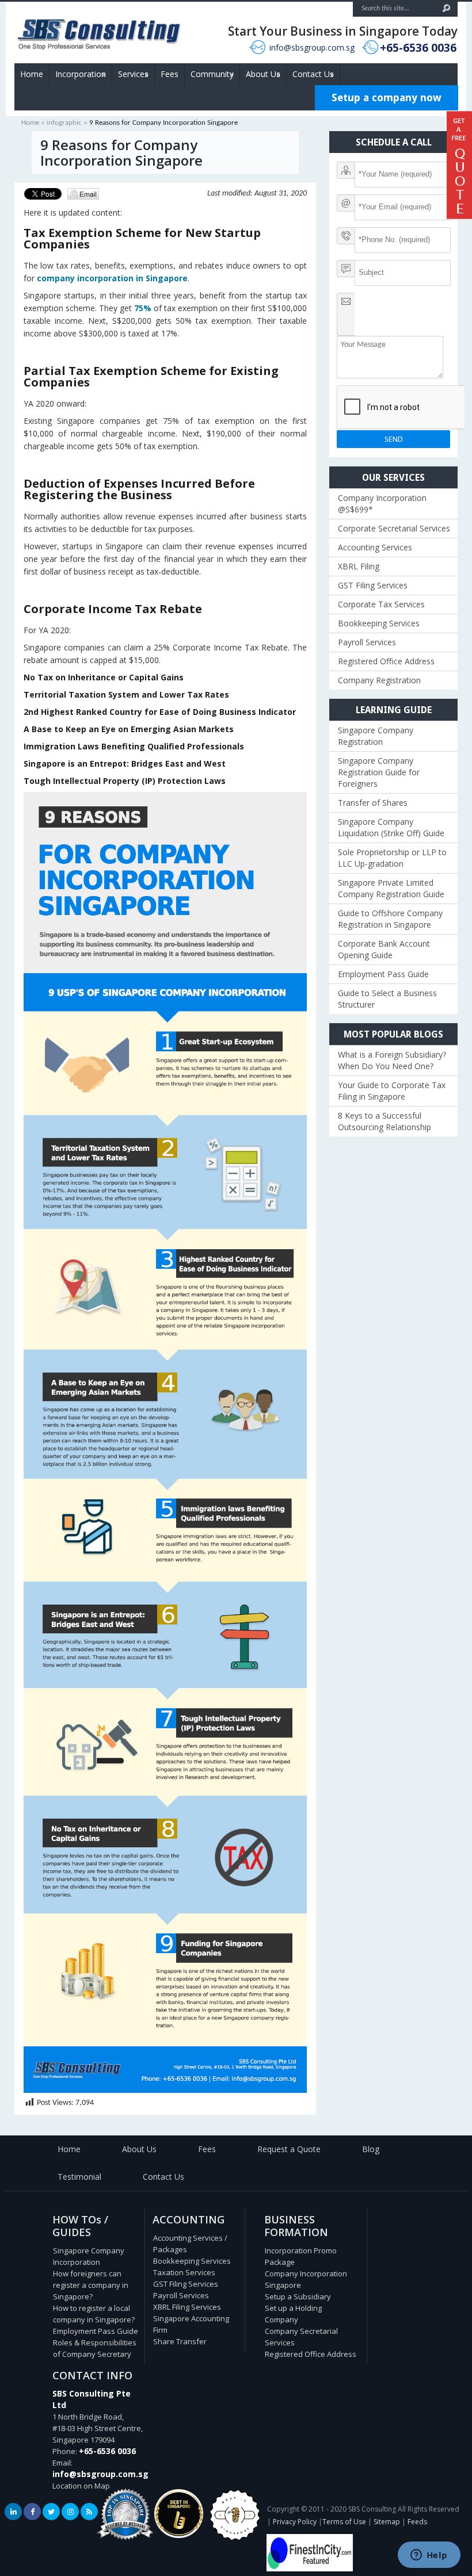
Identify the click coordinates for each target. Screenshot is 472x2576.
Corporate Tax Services (381, 604)
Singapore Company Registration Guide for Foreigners (379, 772)
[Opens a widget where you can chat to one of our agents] (429, 2556)
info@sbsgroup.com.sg (312, 47)
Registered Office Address (386, 661)
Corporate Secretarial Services (394, 528)
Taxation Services (184, 2272)
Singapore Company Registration (376, 736)
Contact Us (313, 74)
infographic (64, 123)
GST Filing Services (373, 585)
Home (32, 74)
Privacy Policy (295, 2522)
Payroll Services (367, 642)
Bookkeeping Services (379, 623)
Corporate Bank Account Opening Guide (384, 949)
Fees (170, 74)
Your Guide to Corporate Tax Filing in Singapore (392, 1091)
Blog (371, 2149)
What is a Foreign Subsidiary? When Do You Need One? (392, 1060)
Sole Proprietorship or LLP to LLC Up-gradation (392, 858)
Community (212, 74)
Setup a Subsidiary (298, 2296)
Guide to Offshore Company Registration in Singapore (390, 919)
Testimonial (79, 2177)
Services (133, 74)
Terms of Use (344, 2522)
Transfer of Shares (373, 803)
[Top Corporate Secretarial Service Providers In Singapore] (125, 2540)
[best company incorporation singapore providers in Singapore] (310, 2569)
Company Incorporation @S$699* (382, 504)
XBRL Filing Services (187, 2307)
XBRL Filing (359, 566)
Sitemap (387, 2522)
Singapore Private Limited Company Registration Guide (391, 888)
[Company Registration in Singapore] (179, 2535)
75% (143, 308)
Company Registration (379, 680)
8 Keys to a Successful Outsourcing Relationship (385, 1121)
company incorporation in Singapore (112, 278)
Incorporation (81, 74)
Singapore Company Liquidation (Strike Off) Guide (391, 827)
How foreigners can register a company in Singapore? (91, 2285)
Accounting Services (375, 547)
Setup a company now (387, 97)
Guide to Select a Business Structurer (387, 999)
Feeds (417, 2522)
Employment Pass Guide (383, 974)
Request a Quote (289, 2149)
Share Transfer (180, 2341)
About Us (263, 74)
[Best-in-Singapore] (235, 2538)
